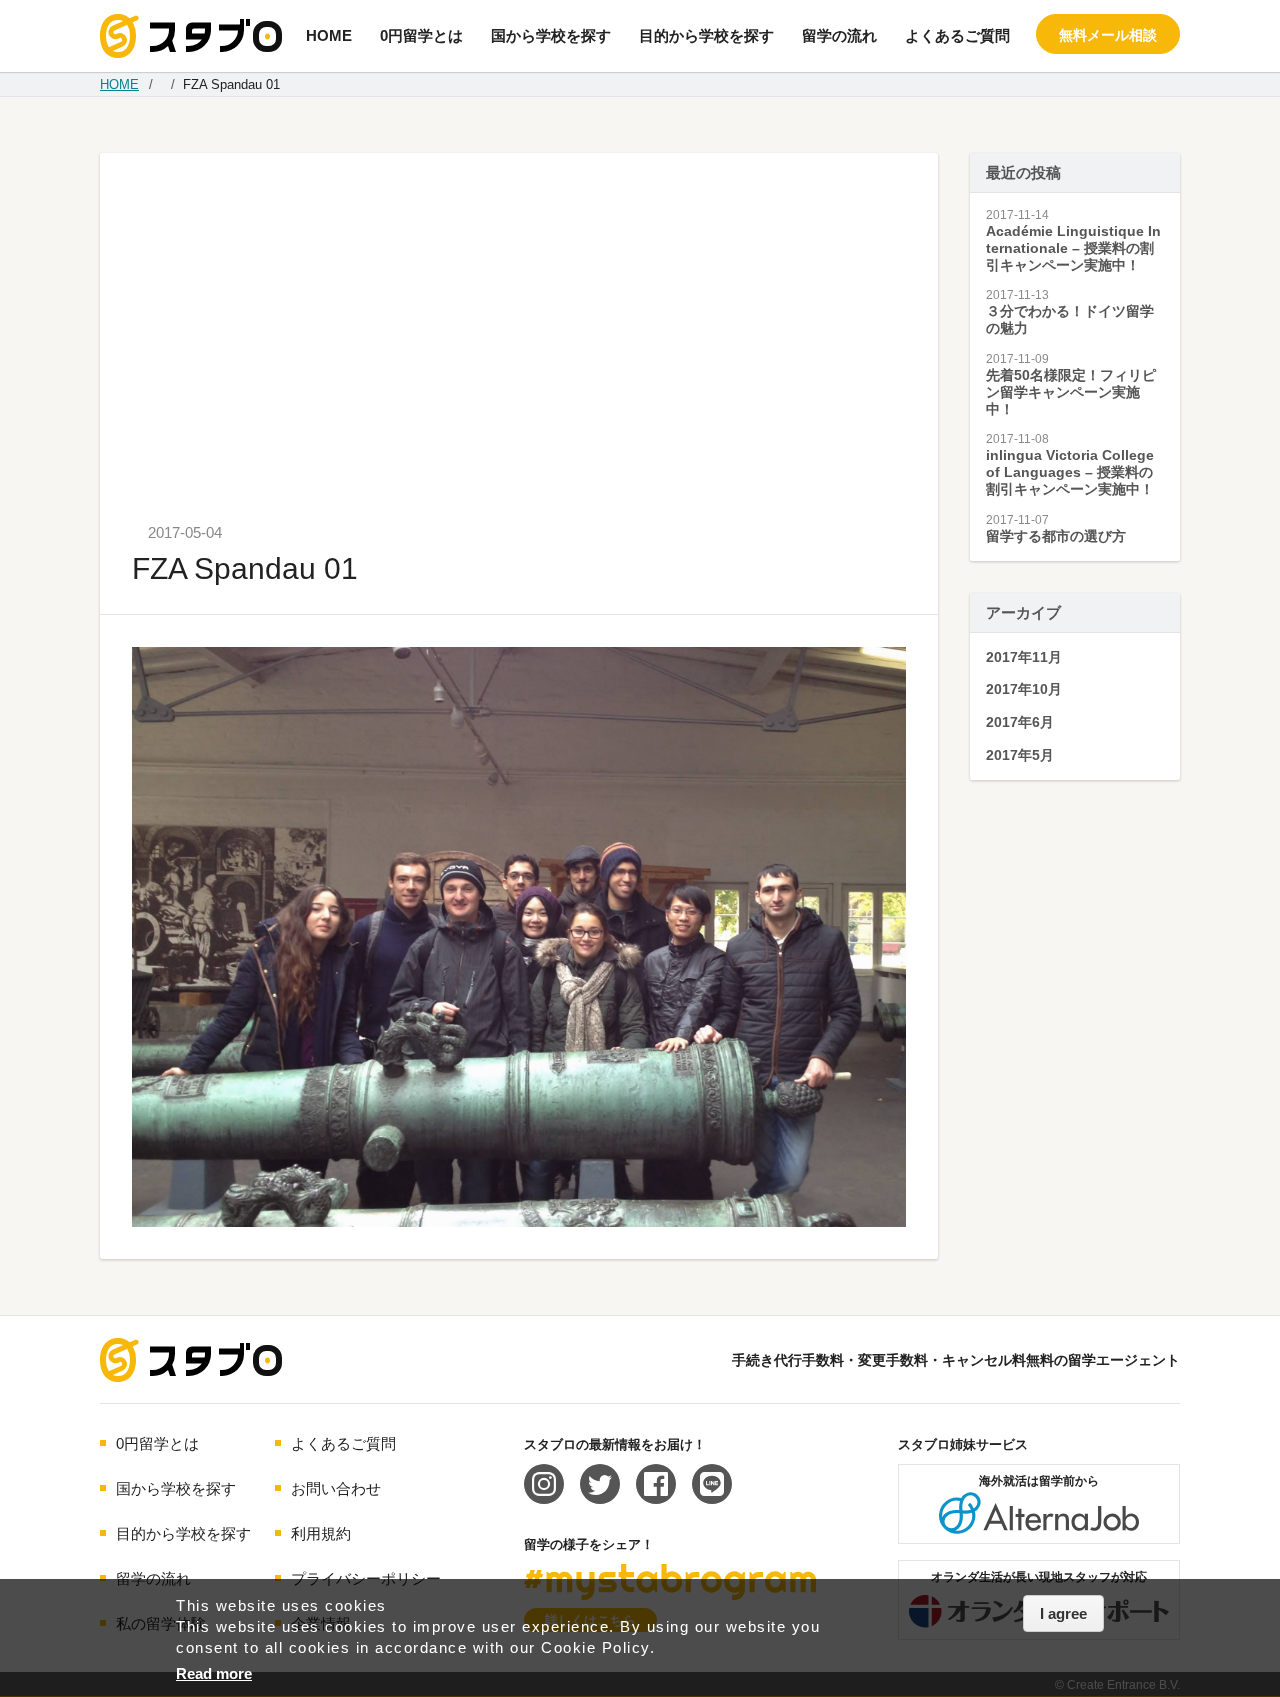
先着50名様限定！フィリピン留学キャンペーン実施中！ (1071, 392)
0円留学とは (421, 35)
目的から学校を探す (706, 35)
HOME (329, 35)
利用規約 (321, 1533)
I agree (1063, 1613)
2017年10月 (1024, 689)
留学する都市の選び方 (1056, 536)
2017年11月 (1024, 657)
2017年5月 (1020, 755)
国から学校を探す (551, 35)
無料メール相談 (1108, 35)
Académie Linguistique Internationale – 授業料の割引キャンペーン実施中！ (1073, 248)
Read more (214, 1673)
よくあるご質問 (957, 35)
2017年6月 (1020, 722)
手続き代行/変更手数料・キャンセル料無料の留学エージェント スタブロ (191, 36)
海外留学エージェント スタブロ (191, 1360)
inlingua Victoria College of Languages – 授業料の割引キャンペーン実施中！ (1070, 472)
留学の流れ (839, 35)
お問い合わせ (336, 1488)
